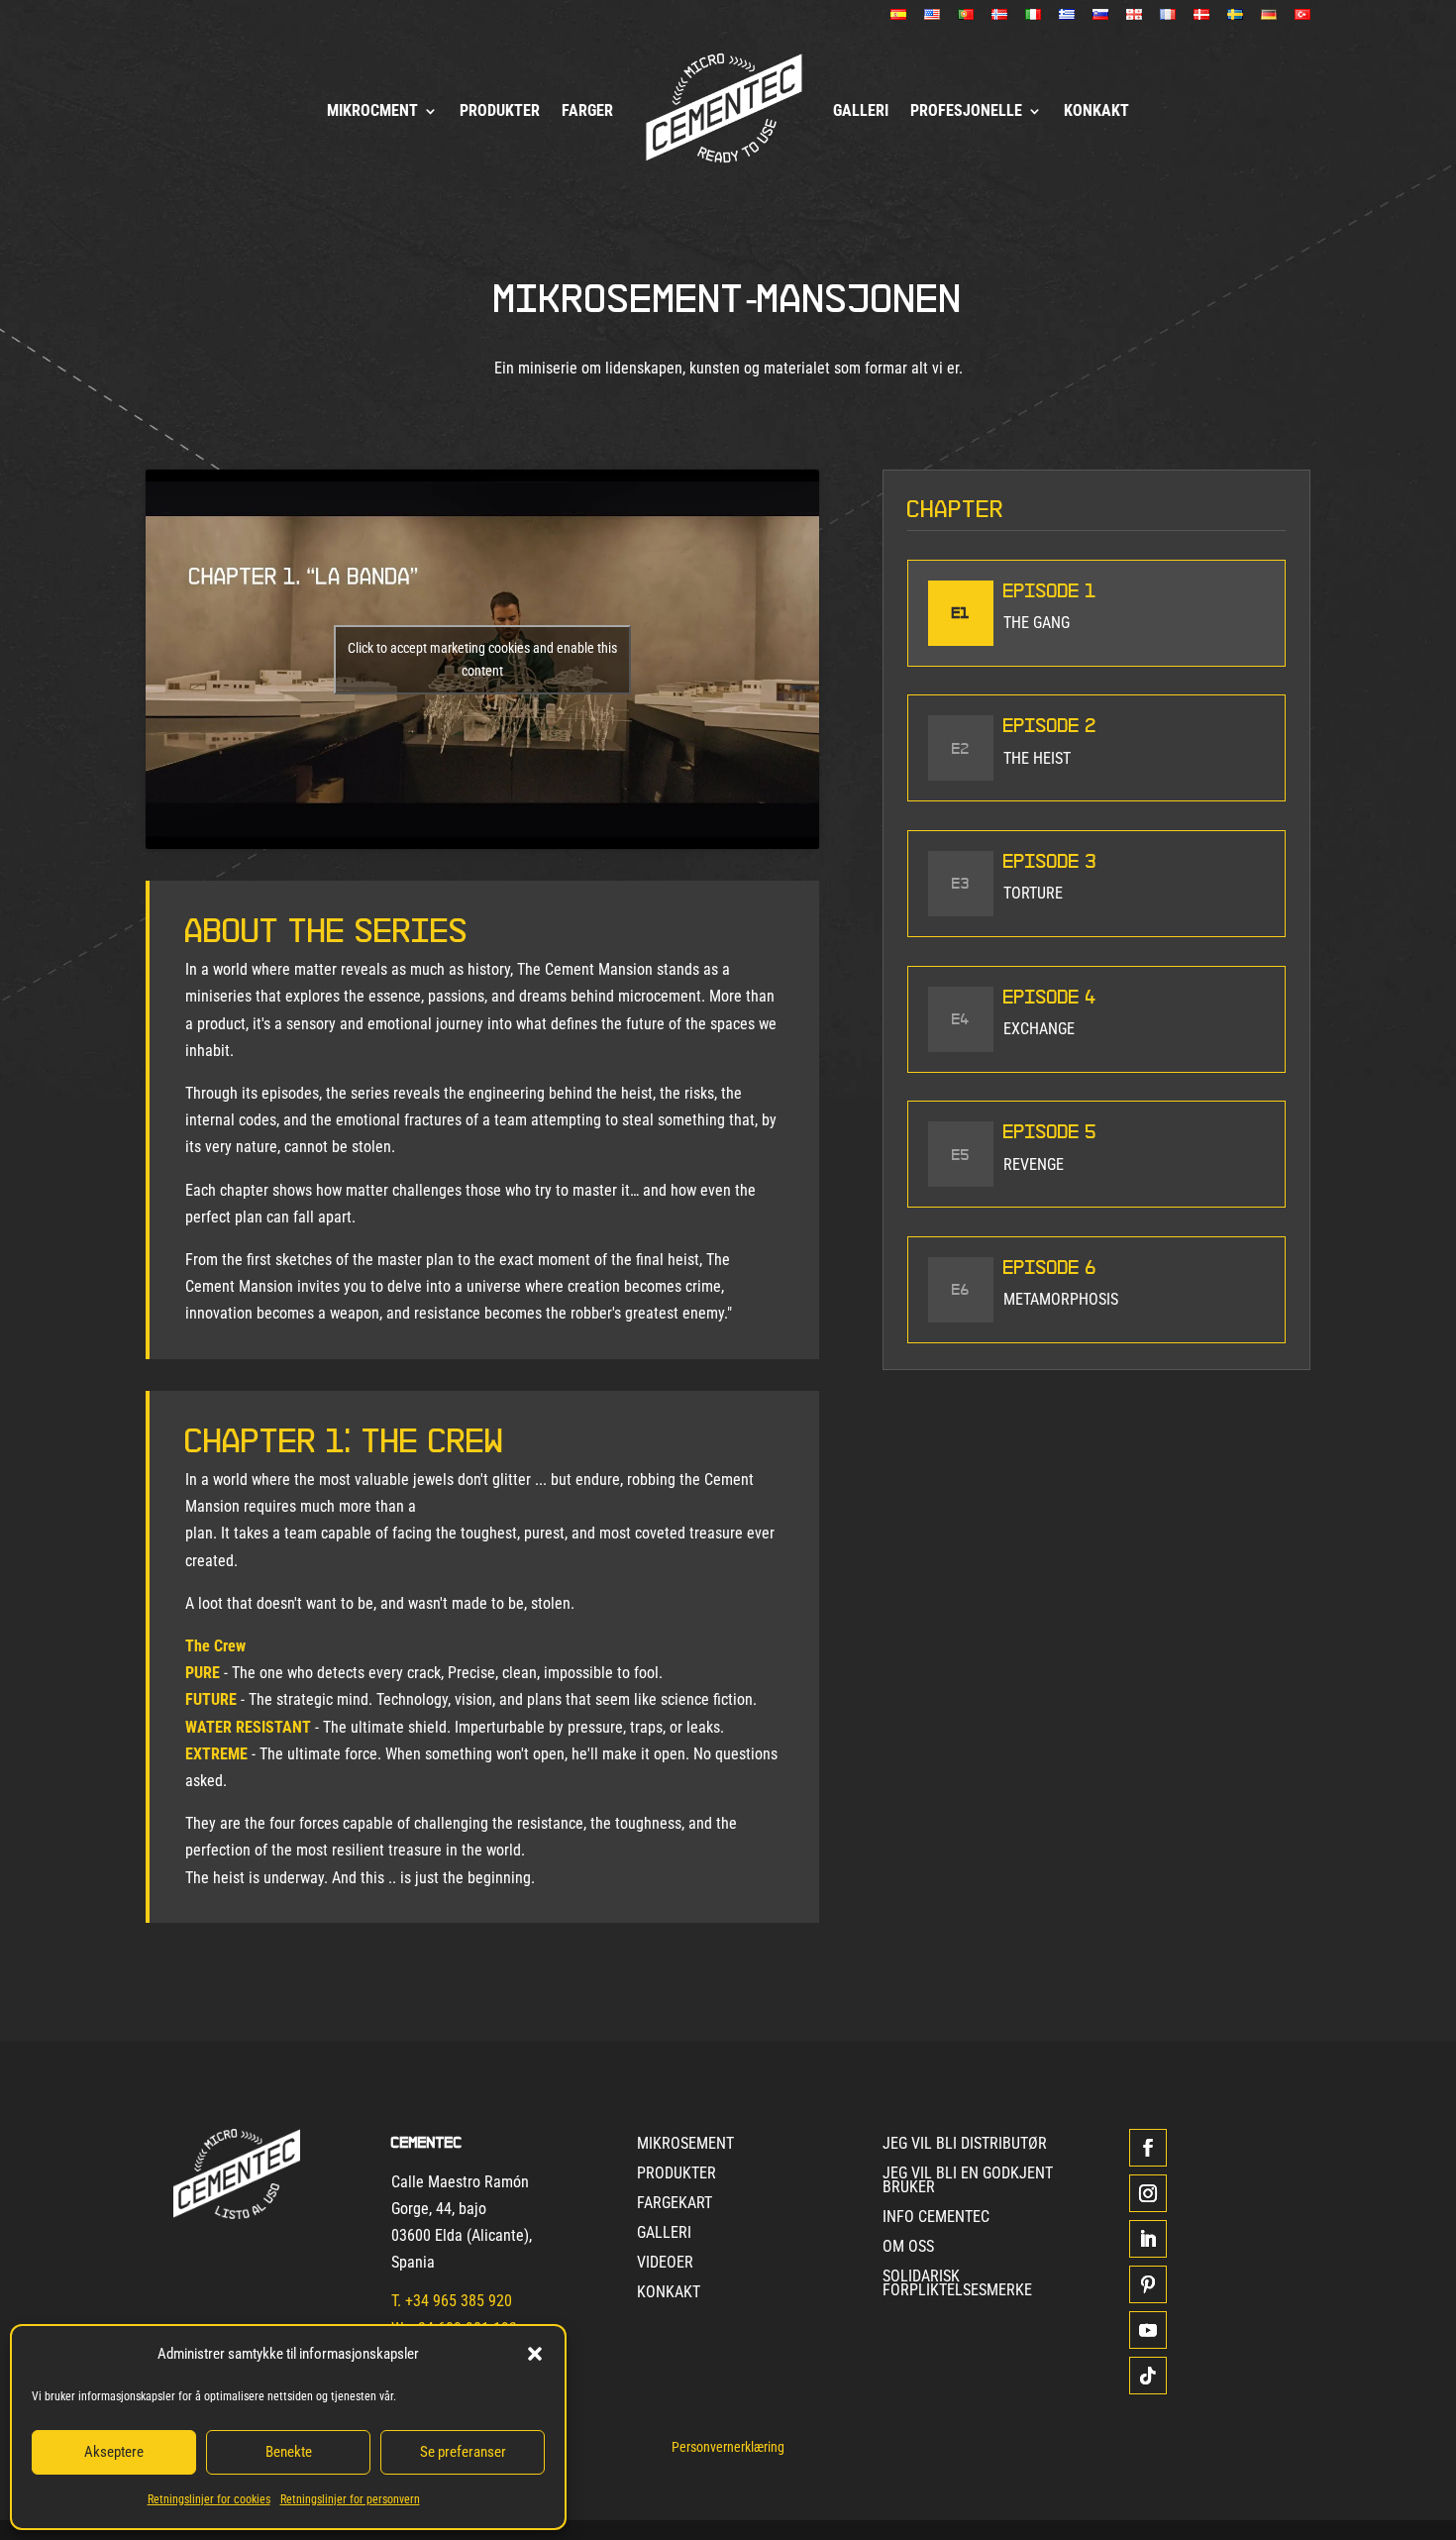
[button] (535, 2354)
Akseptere (114, 2452)
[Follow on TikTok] (1148, 2376)
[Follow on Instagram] (1148, 2193)
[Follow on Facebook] (1148, 2148)
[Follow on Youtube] (1148, 2330)
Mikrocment (372, 110)
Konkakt (1096, 110)
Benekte (289, 2452)
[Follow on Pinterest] (1148, 2284)
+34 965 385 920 (459, 2301)
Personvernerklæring (728, 2447)
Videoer (665, 2264)
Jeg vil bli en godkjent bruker (968, 2181)
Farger (587, 110)
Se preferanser (463, 2452)
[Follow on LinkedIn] (1148, 2239)
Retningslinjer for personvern (350, 2499)
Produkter (500, 110)
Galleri (861, 110)
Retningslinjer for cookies (209, 2499)
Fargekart (675, 2204)
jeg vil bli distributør (965, 2145)
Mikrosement (685, 2145)
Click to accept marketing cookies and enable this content (482, 659)
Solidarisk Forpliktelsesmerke (957, 2284)
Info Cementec (936, 2218)
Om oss (908, 2248)
